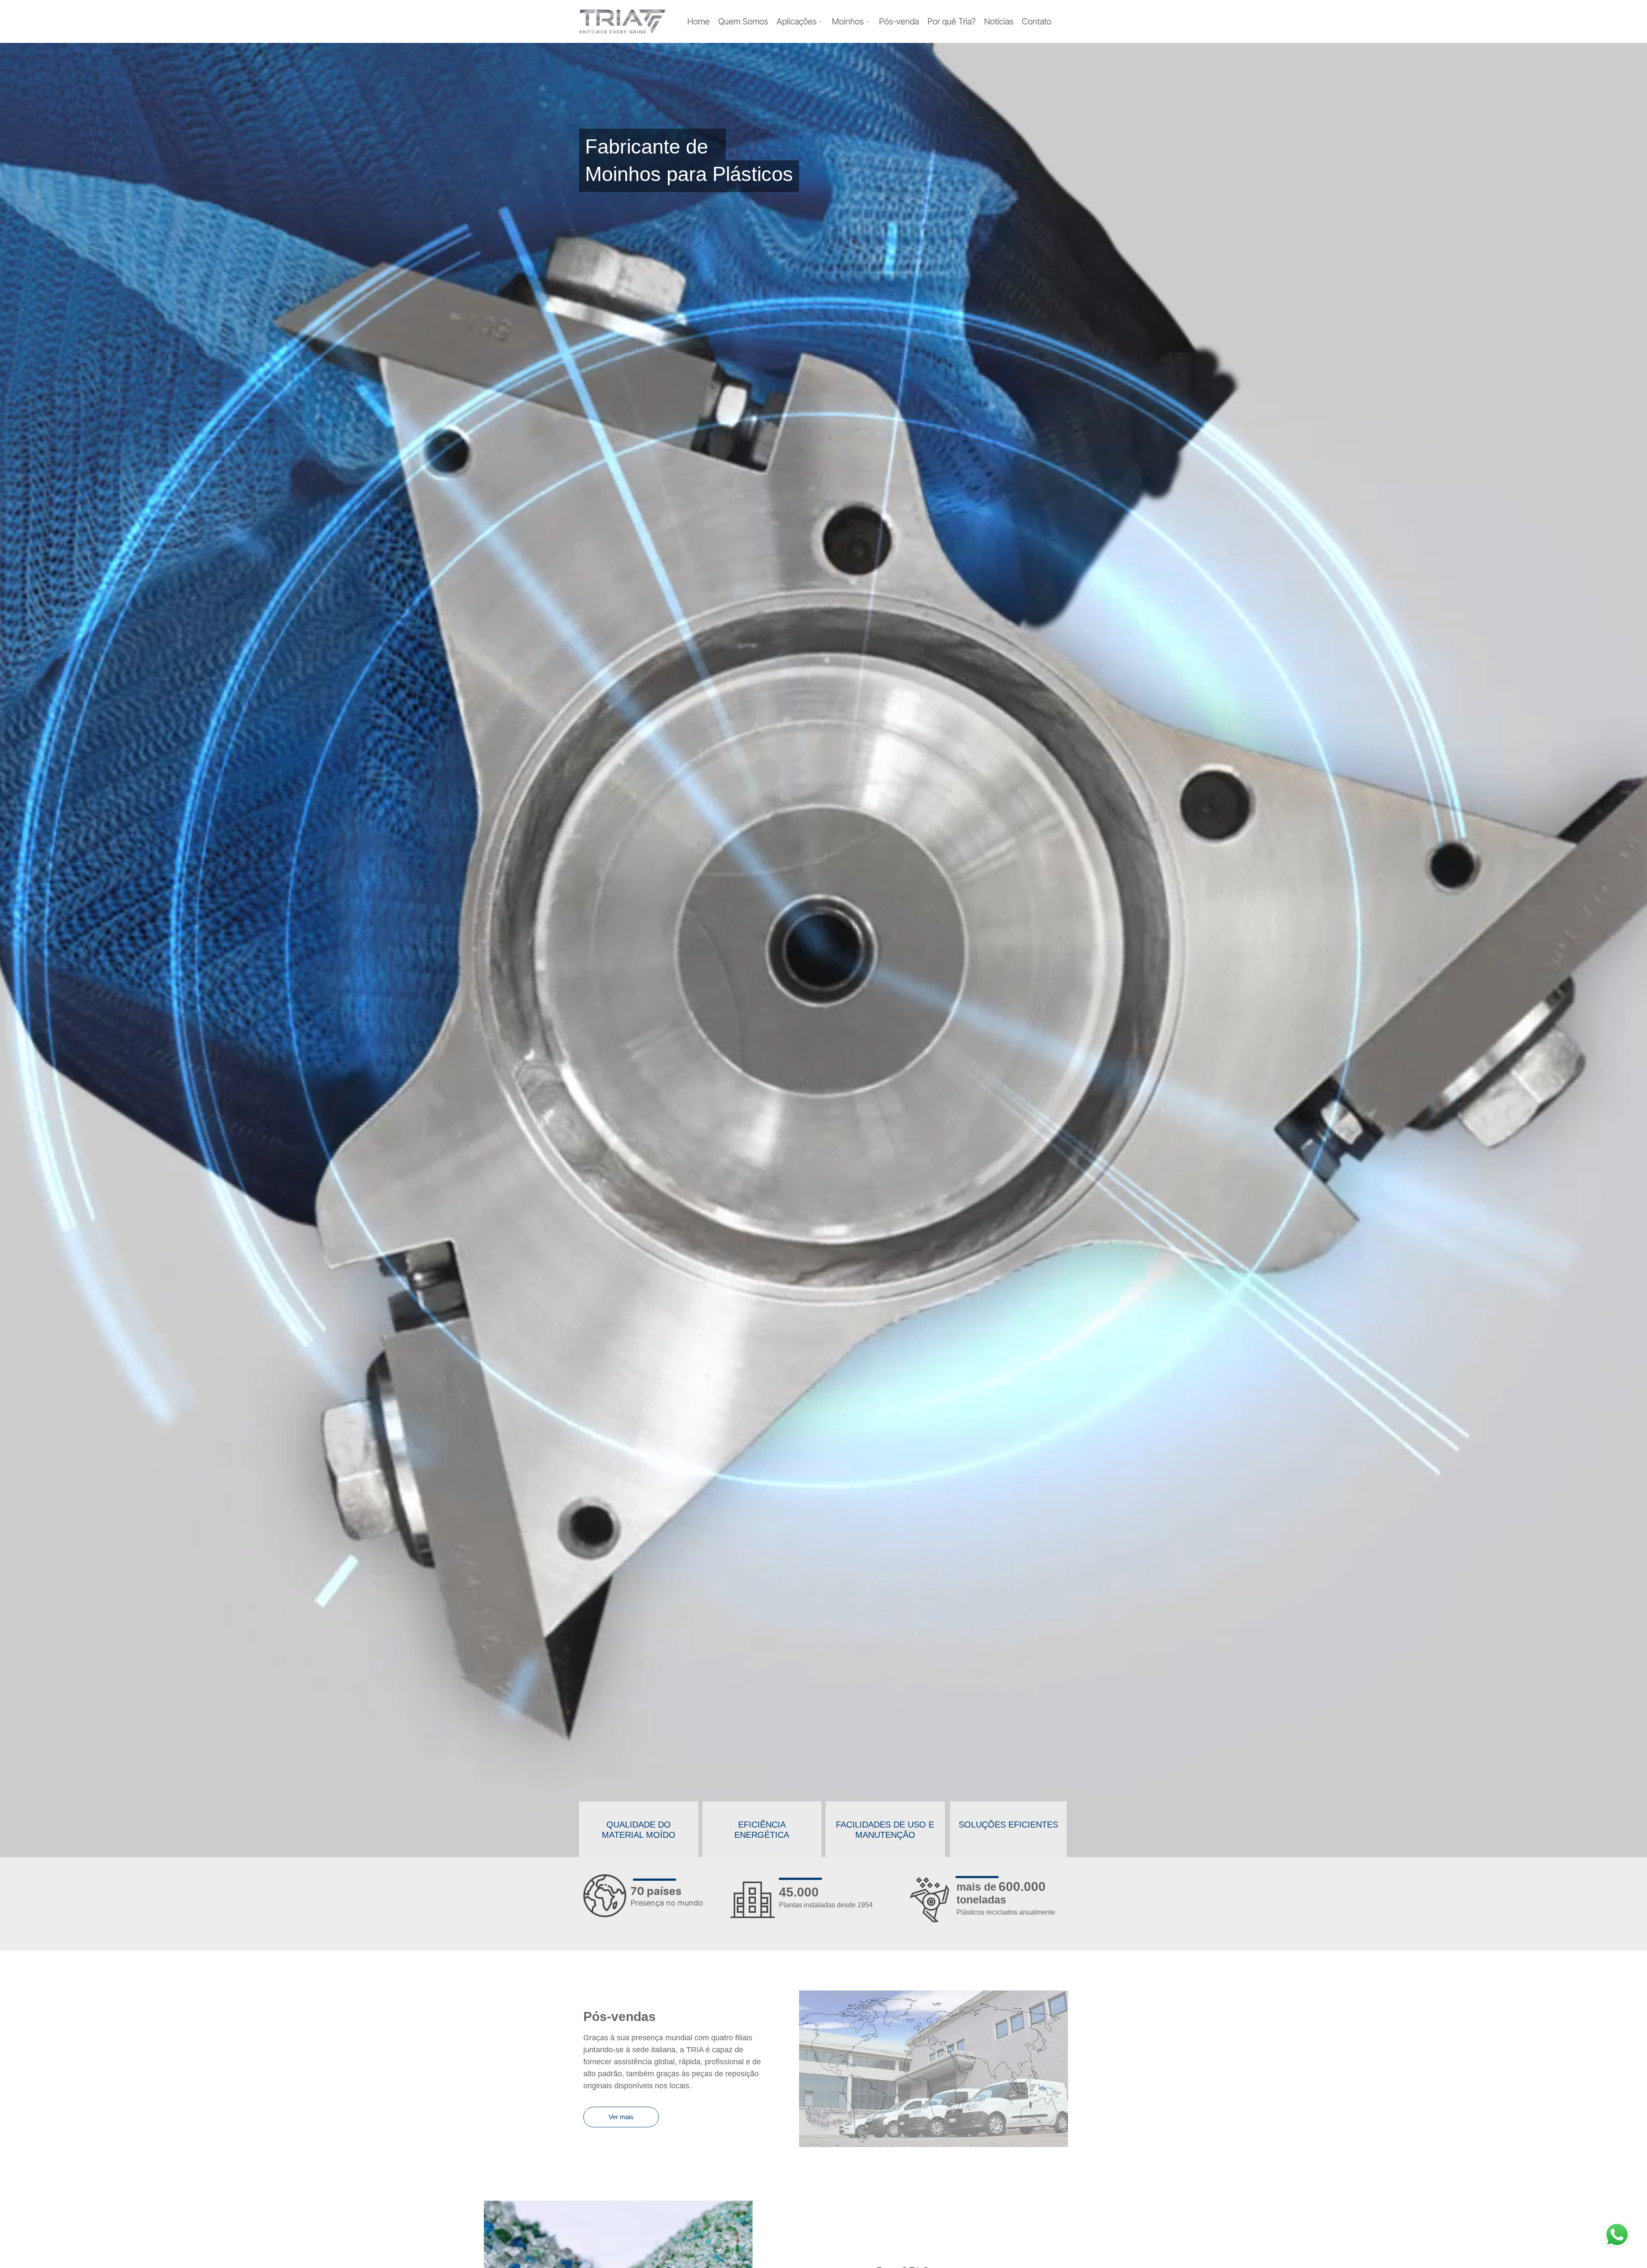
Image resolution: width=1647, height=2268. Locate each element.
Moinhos (848, 21)
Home (698, 21)
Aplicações (796, 21)
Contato (1036, 21)
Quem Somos (743, 21)
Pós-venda (899, 21)
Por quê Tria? (951, 21)
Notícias (998, 21)
